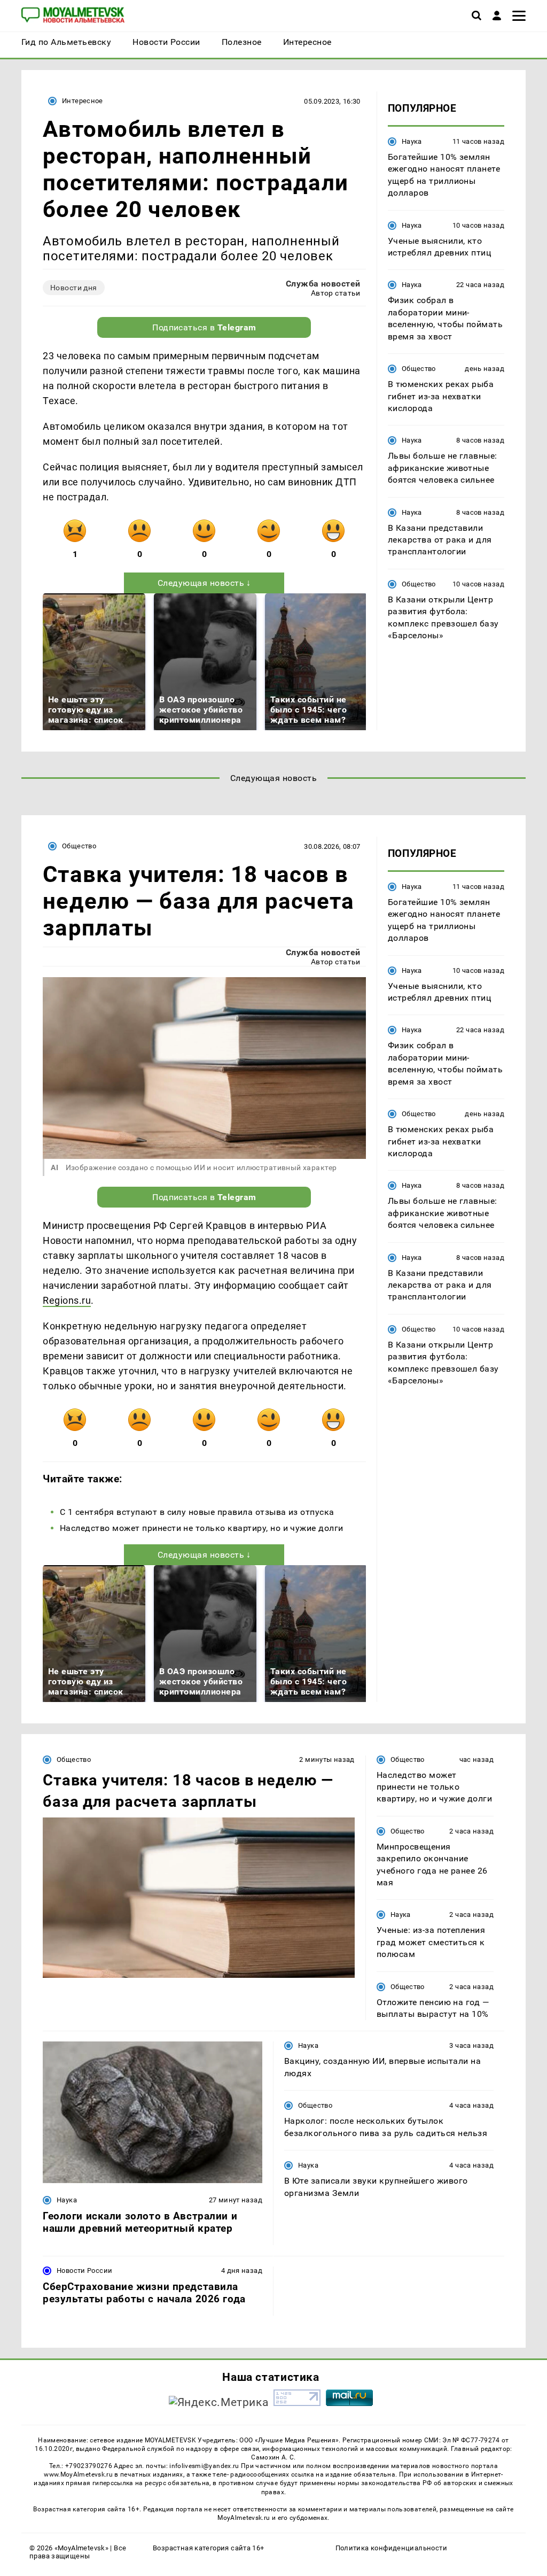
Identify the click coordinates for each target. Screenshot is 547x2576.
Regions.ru (67, 1300)
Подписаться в (204, 327)
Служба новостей (323, 284)
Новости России (84, 2271)
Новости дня (74, 288)
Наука (412, 141)
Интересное (83, 101)
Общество (419, 369)
